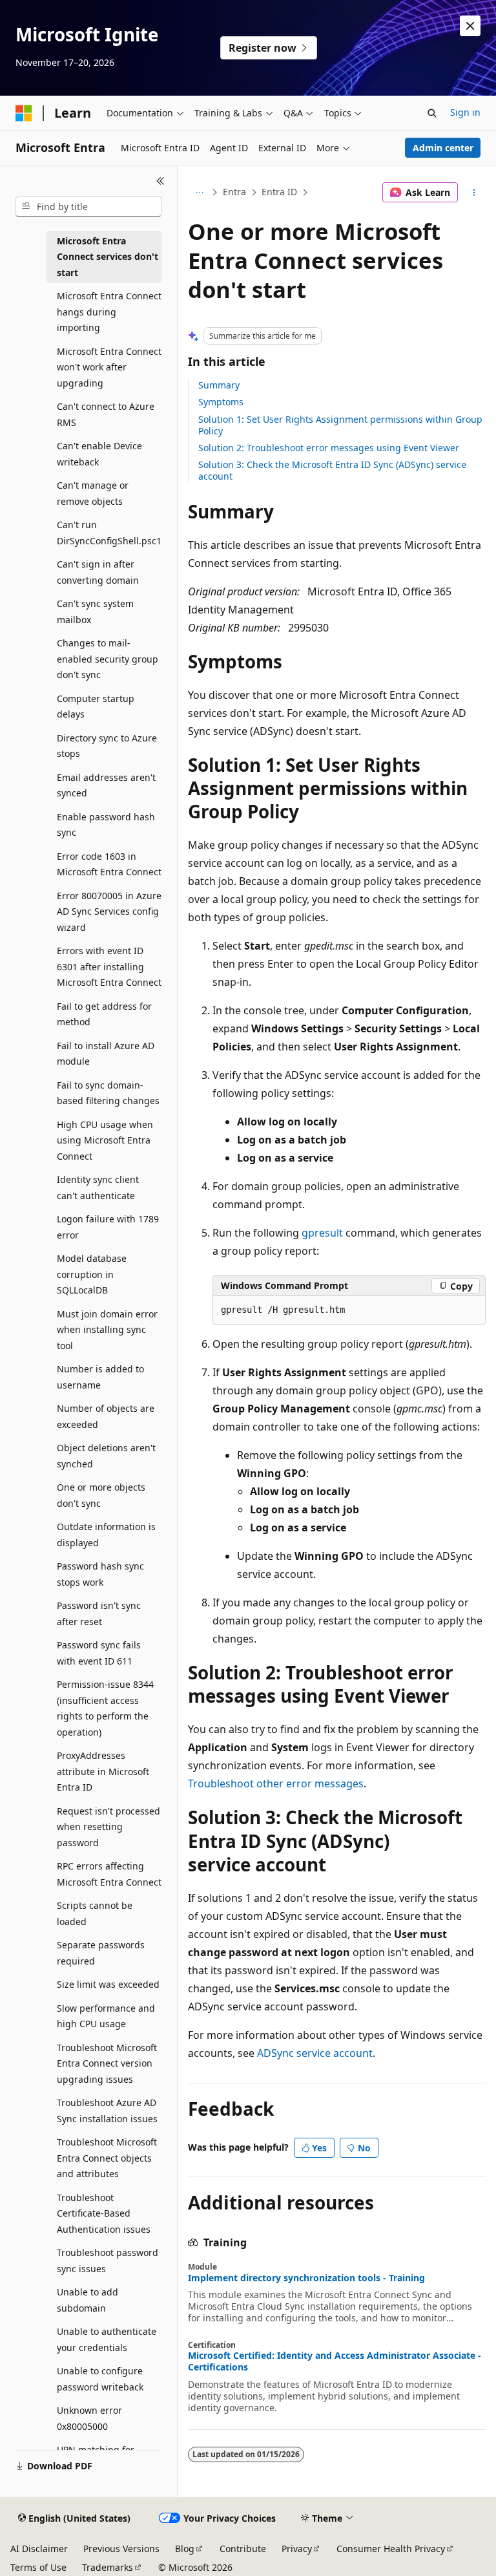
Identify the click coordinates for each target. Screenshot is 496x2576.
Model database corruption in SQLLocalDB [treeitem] (92, 1274)
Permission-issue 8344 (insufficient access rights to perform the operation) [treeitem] (105, 1708)
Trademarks (108, 2567)
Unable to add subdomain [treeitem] (88, 2300)
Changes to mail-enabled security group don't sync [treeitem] (108, 659)
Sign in (465, 112)
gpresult (322, 1233)
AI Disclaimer (39, 2549)
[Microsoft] (24, 113)
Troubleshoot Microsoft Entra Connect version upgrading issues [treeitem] (107, 2063)
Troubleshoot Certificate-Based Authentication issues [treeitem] (104, 2213)
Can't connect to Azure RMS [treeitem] (106, 414)
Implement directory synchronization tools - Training (306, 2278)
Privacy (297, 2549)
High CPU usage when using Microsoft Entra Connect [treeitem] (105, 1140)
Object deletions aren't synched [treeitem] (106, 1456)
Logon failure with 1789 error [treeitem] (108, 1227)
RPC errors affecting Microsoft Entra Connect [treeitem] (109, 1874)
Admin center (443, 148)
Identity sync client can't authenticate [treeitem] (98, 1187)
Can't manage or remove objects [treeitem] (93, 493)
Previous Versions (121, 2549)
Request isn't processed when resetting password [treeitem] (108, 1827)
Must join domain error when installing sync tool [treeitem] (107, 1330)
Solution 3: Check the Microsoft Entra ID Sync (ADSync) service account (332, 470)
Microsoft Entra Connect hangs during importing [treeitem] (109, 312)
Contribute (243, 2549)
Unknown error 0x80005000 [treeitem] (89, 2418)
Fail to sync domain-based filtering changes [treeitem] (108, 1093)
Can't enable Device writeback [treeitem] (99, 454)
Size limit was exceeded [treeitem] (108, 1984)
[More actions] (474, 193)
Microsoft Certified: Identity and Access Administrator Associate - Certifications (335, 2361)
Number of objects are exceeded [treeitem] (106, 1416)
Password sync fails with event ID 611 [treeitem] (99, 1653)
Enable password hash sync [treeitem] (106, 825)
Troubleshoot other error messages (276, 1783)
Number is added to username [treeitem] (100, 1377)
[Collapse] (160, 181)
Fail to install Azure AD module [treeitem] (106, 1054)
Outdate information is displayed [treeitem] (106, 1535)
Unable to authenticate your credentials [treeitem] (107, 2339)
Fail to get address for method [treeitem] (104, 1014)
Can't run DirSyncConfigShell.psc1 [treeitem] (109, 533)
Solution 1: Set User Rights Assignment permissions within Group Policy (340, 425)
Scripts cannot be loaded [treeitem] (95, 1913)
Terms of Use (38, 2567)
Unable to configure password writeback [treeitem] (100, 2379)
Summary (219, 385)
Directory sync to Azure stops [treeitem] (107, 746)
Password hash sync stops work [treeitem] (100, 1574)
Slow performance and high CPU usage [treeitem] (106, 2016)
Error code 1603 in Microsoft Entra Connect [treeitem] (109, 864)
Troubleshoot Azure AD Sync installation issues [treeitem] (107, 2111)
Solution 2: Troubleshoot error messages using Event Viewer (329, 448)
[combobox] (88, 207)
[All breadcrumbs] (199, 193)
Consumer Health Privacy (391, 2549)
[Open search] (432, 113)
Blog (185, 2549)
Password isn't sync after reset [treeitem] (99, 1613)
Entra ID (279, 192)
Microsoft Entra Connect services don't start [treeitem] (108, 257)
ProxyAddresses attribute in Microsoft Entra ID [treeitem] (103, 1771)
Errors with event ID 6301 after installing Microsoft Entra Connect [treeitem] (109, 966)
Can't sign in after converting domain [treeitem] (98, 572)
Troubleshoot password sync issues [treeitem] (108, 2261)
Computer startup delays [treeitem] (96, 707)
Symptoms (221, 402)
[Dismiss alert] (470, 26)
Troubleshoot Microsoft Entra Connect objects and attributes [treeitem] (107, 2158)
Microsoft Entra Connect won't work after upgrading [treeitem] (109, 367)
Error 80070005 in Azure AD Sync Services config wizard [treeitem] (109, 911)
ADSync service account (315, 2053)
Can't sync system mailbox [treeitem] (95, 612)
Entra (234, 192)
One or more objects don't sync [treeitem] (101, 1495)
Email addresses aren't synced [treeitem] (106, 785)
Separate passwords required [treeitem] (101, 1953)
